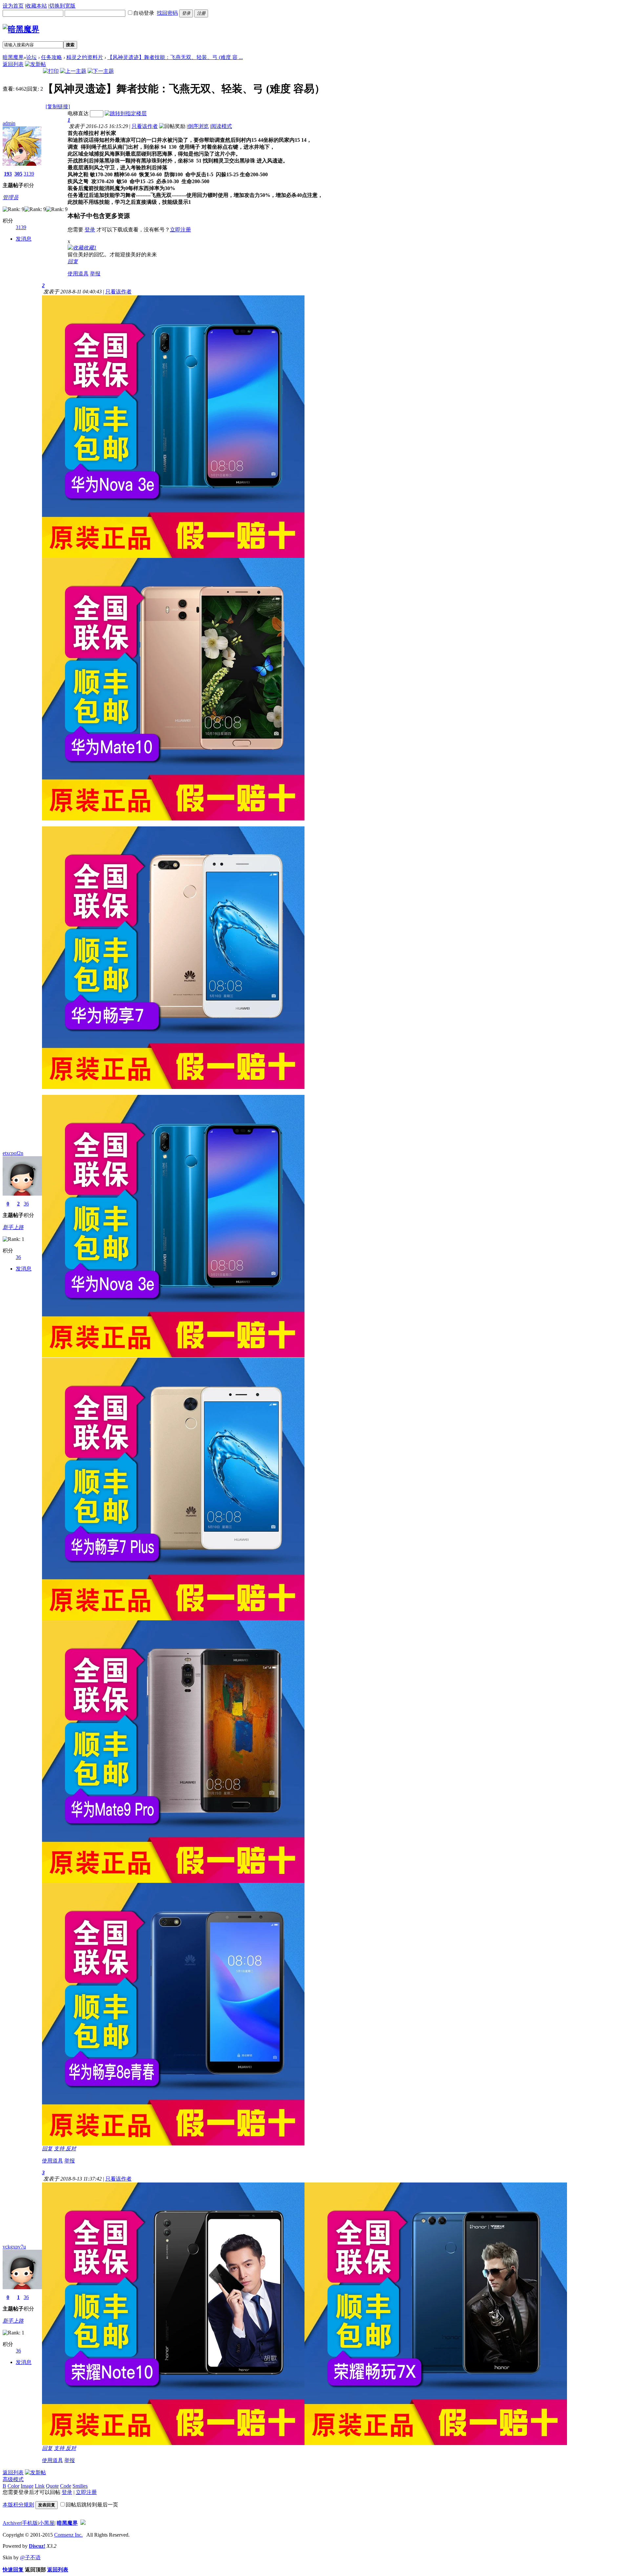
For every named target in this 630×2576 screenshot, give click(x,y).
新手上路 (13, 1227)
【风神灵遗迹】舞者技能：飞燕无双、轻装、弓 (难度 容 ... (175, 57)
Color (13, 2486)
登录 (90, 230)
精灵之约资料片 (85, 57)
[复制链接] (58, 106)
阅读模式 (221, 126)
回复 (73, 261)
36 (26, 1204)
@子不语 (30, 2557)
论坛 (31, 57)
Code (66, 2486)
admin (9, 123)
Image (27, 2486)
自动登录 (144, 13)
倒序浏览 (198, 126)
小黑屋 (47, 2523)
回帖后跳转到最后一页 (92, 2505)
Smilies (80, 2486)
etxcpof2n (13, 1153)
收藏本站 (36, 6)
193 (8, 174)
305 (18, 174)
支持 (60, 2149)
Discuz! (37, 2546)
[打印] (51, 71)
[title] (83, 2523)
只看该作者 (145, 126)
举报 (95, 274)
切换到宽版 (62, 6)
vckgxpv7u (14, 2247)
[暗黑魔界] (21, 29)
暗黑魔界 (13, 57)
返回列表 (13, 64)
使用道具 (78, 274)
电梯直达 (78, 113)
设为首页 (13, 6)
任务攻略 (52, 57)
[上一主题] (73, 71)
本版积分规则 (18, 2505)
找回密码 (167, 13)
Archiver (12, 2523)
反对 (71, 2149)
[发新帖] (35, 64)
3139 (29, 174)
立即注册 (180, 230)
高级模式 (13, 2479)
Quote (52, 2486)
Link (40, 2486)
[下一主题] (101, 71)
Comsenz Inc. (68, 2535)
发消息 (24, 239)
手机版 (30, 2523)
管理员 (10, 197)
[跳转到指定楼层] (126, 113)
